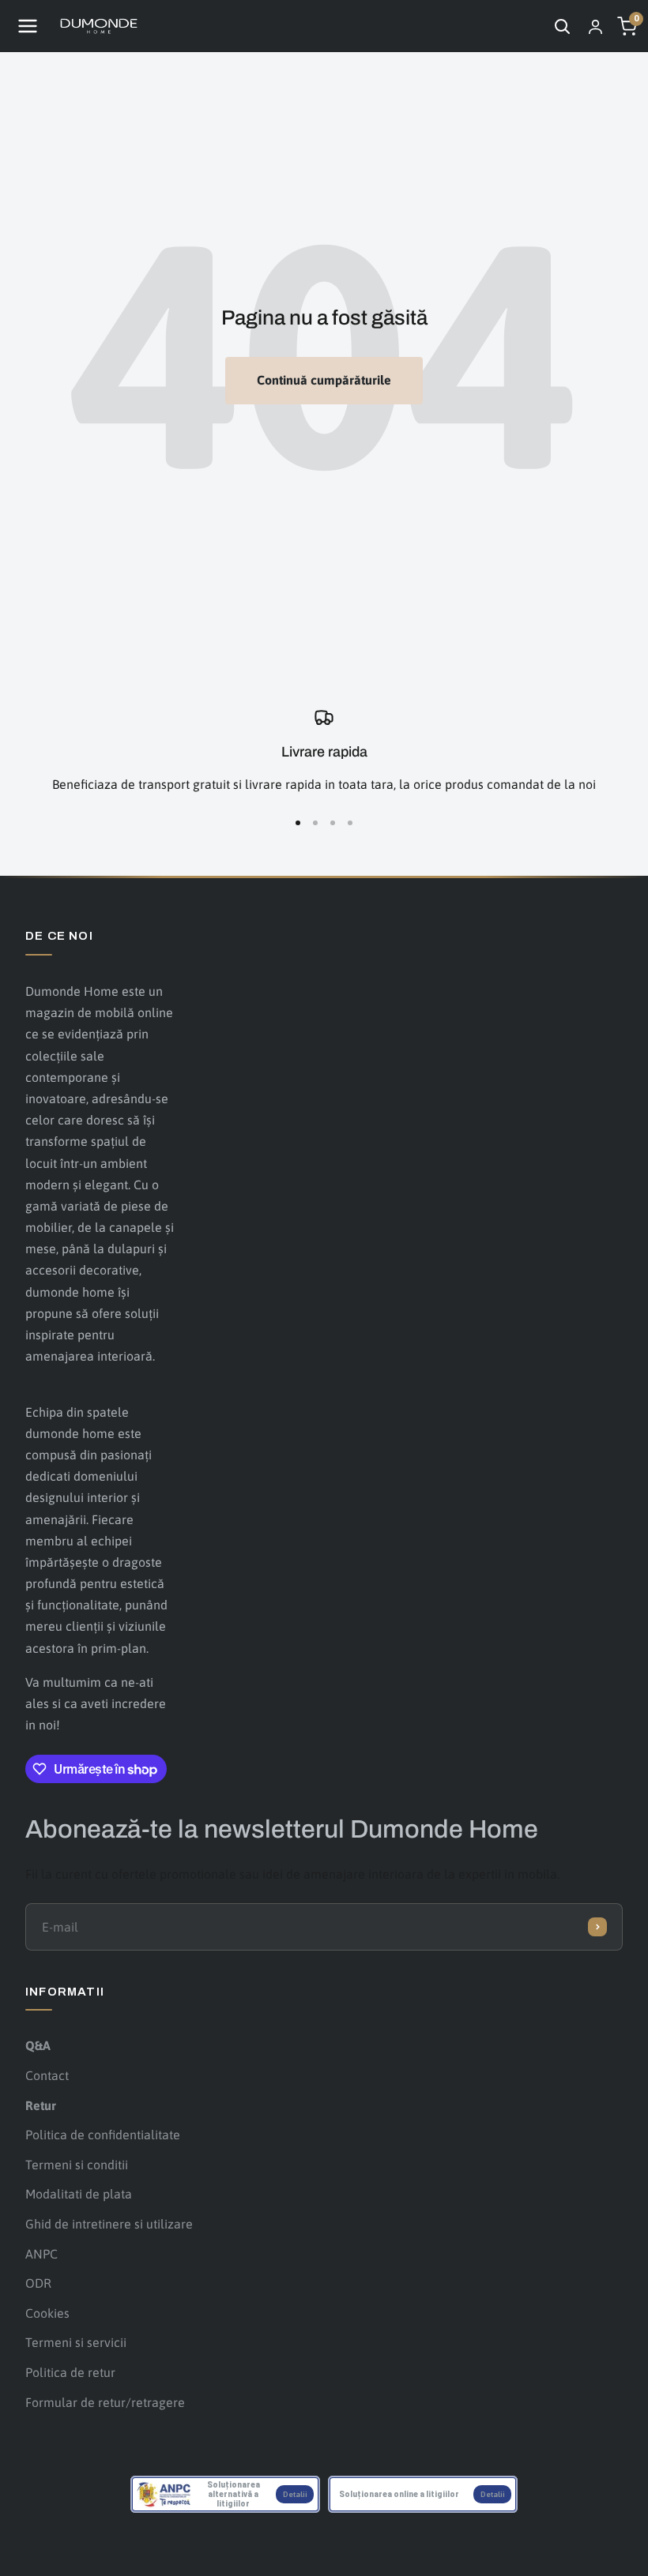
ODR (38, 2283)
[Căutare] (562, 26)
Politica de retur (70, 2372)
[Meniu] (28, 26)
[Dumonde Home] (99, 26)
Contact (47, 2075)
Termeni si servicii (76, 2342)
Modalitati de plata (79, 2194)
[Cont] (595, 26)
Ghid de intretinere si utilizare (109, 2224)
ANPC (41, 2254)
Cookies (47, 2313)
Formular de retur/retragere (105, 2402)
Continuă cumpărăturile (324, 380)
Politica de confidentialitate (103, 2135)
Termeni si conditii (77, 2165)
